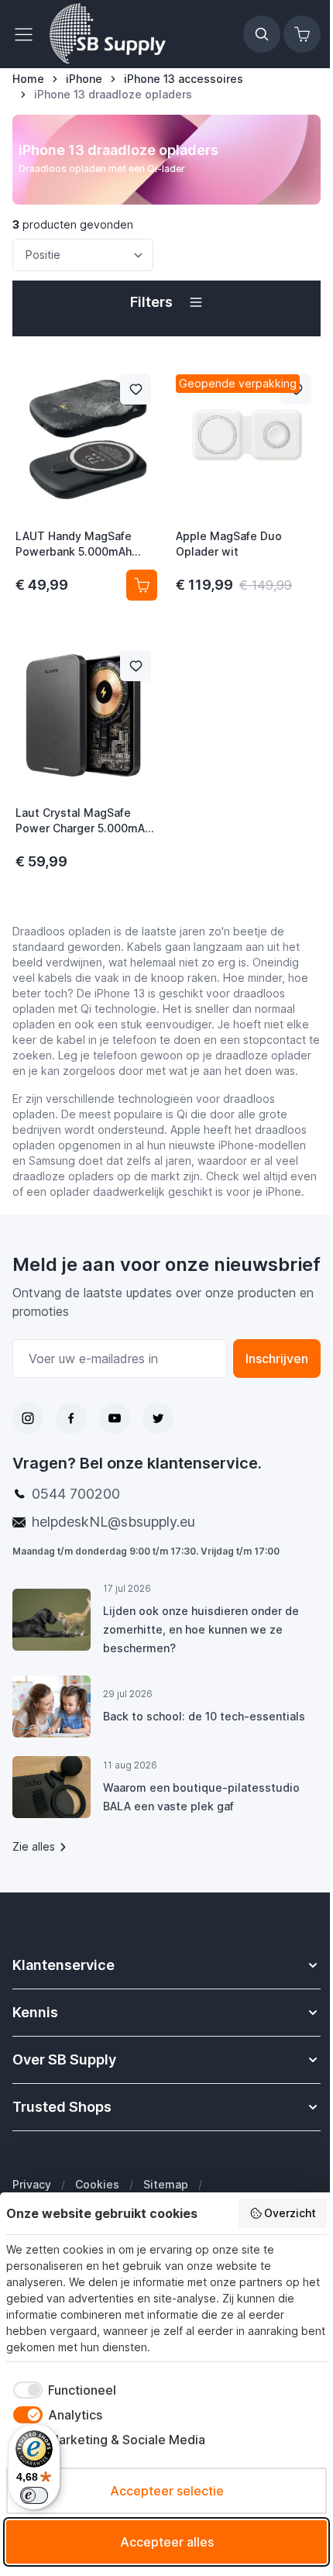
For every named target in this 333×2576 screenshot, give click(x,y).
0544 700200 (76, 1494)
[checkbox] (61, 2390)
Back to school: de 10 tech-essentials (204, 1716)
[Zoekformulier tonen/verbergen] (262, 34)
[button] (166, 302)
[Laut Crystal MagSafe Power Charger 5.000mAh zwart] (86, 715)
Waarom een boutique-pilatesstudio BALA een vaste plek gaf (201, 1797)
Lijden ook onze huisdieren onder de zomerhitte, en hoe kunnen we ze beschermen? (201, 1629)
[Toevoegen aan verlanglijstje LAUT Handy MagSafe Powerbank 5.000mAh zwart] (136, 389)
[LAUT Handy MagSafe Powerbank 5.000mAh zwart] (86, 439)
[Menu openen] (28, 34)
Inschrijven (277, 1359)
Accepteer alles (167, 2542)
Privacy (32, 2184)
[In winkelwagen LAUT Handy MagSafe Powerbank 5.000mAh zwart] (142, 585)
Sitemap (166, 2184)
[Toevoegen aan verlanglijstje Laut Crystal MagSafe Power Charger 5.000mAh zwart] (136, 666)
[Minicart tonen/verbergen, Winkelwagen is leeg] (302, 34)
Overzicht (290, 2213)
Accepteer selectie (167, 2491)
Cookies (97, 2184)
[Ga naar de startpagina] (108, 34)
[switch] (34, 2495)
